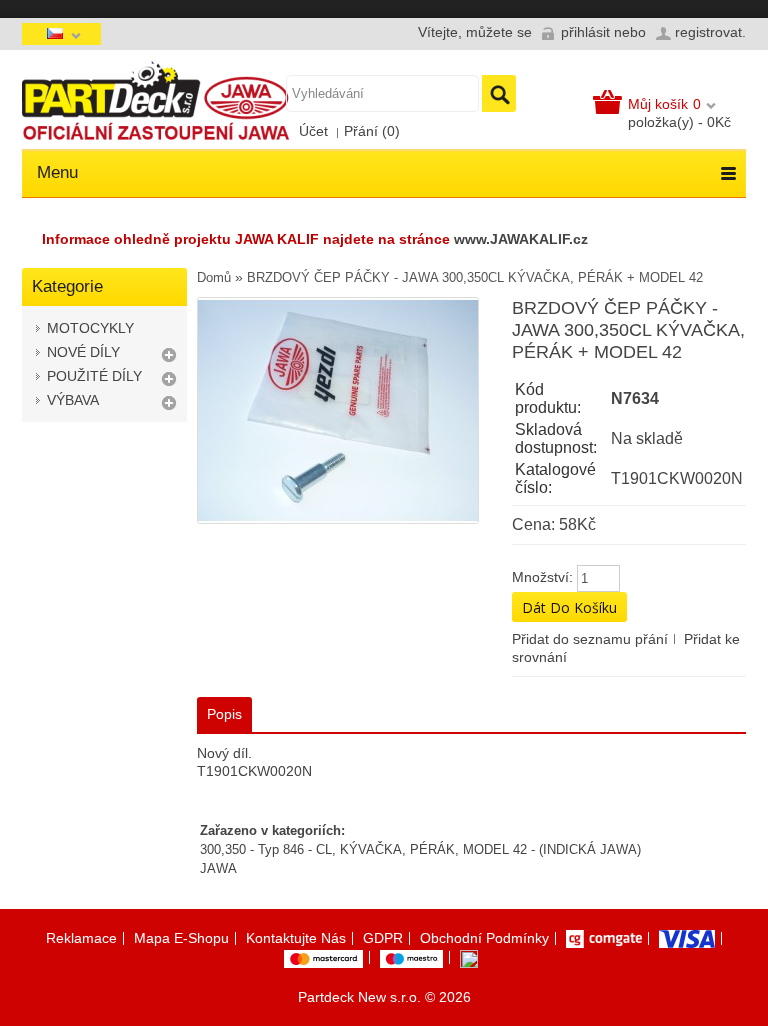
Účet (313, 131)
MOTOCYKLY (90, 328)
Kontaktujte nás (296, 938)
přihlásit (585, 32)
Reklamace (81, 938)
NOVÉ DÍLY (83, 352)
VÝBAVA (73, 400)
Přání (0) (372, 131)
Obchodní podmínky (484, 938)
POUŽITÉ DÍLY (94, 376)
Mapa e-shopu (181, 938)
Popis (224, 714)
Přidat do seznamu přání (590, 639)
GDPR (383, 938)
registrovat (708, 32)
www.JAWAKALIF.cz (521, 239)
